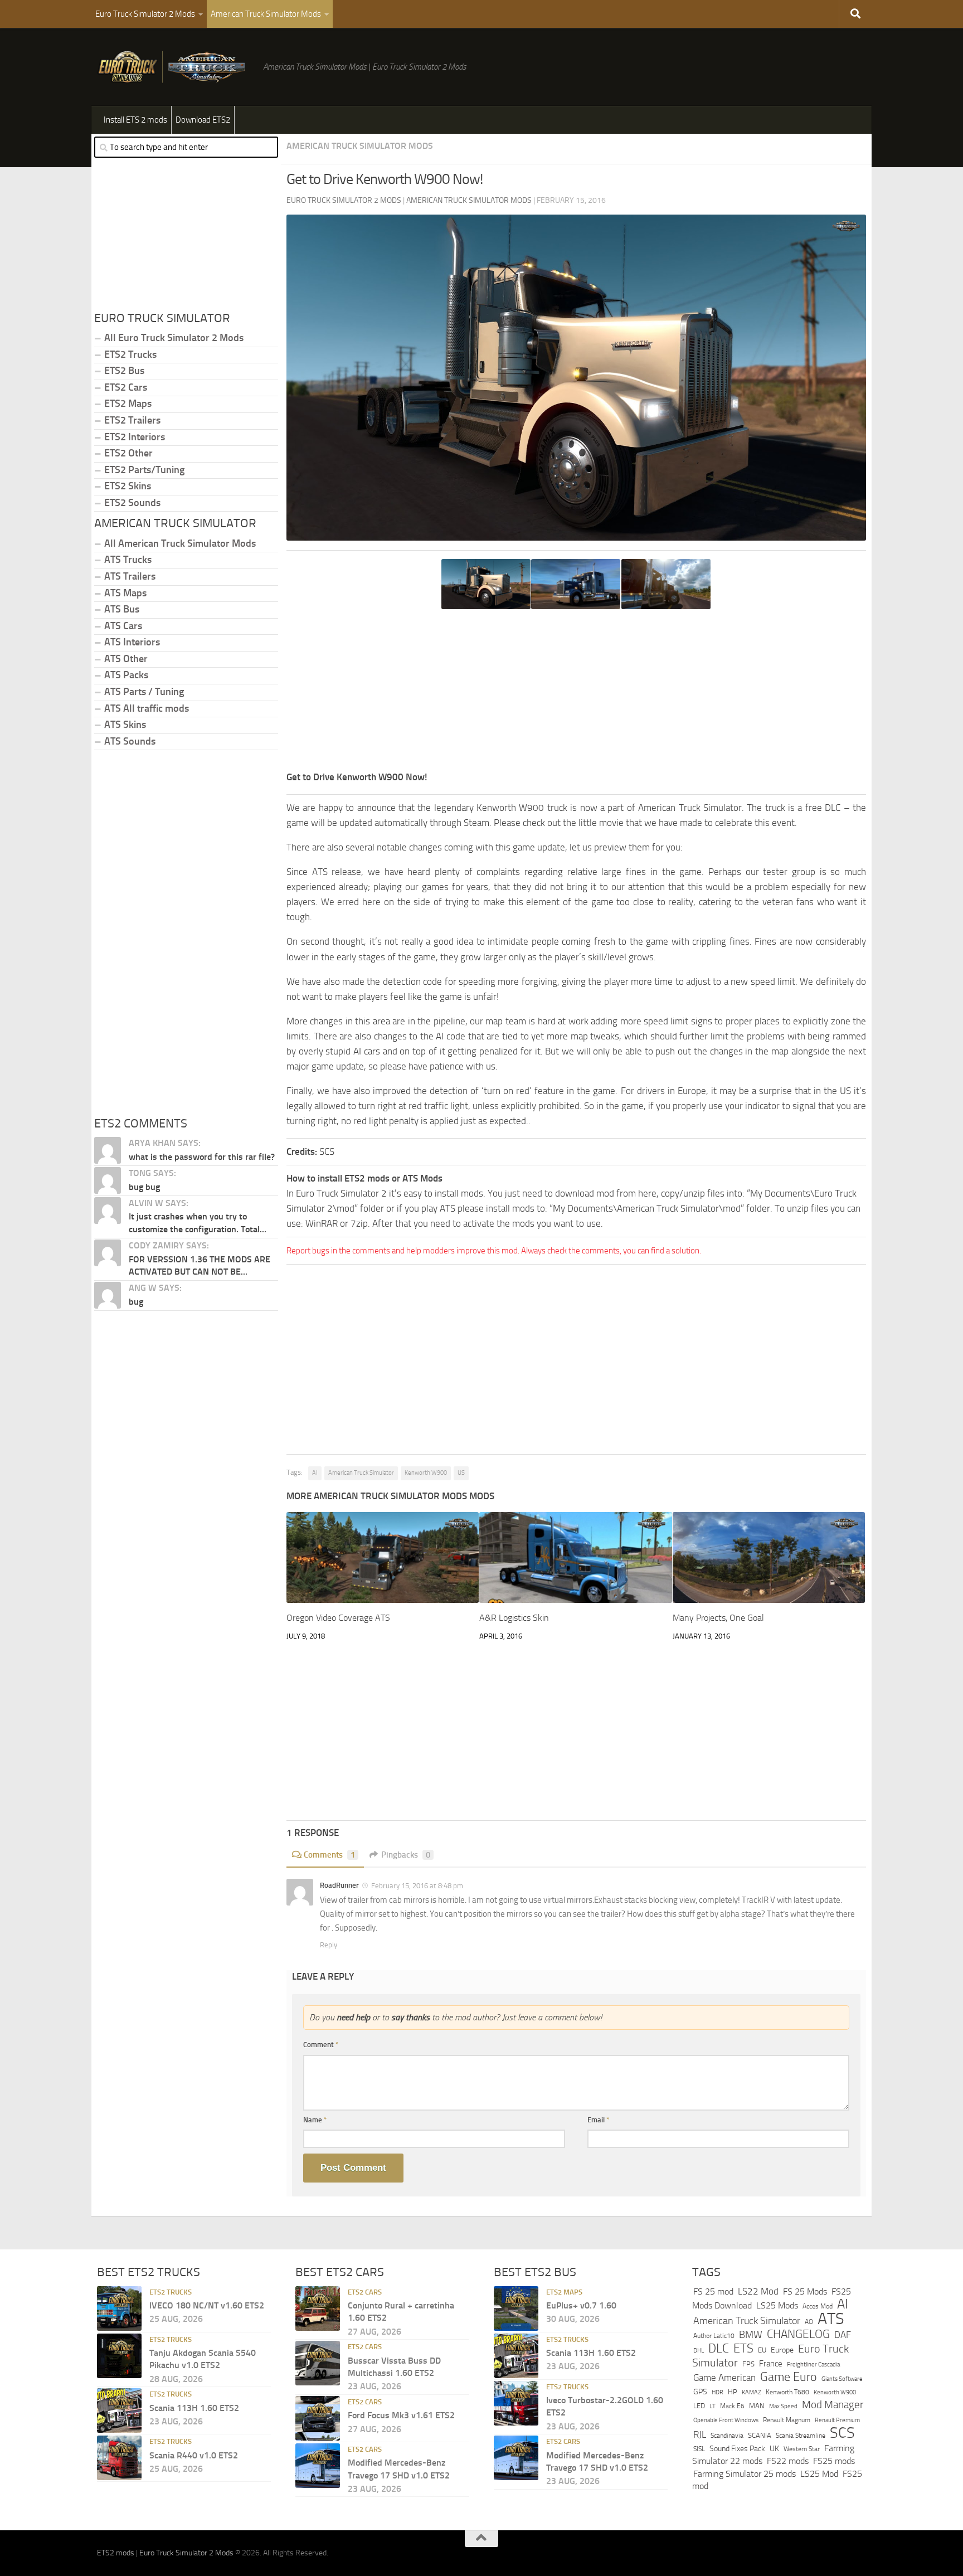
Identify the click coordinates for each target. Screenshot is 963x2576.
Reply (329, 1945)
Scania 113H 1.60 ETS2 (194, 2408)
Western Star (802, 2449)
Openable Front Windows (726, 2420)
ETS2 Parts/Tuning (144, 470)
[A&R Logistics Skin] (575, 1557)
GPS (700, 2392)
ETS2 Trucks (130, 354)
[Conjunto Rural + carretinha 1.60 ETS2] (318, 2308)
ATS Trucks (128, 560)
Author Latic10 (714, 2336)
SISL (699, 2449)
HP (733, 2392)
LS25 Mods (777, 2305)
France (771, 2364)
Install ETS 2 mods (135, 120)
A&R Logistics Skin (514, 1618)
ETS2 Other (128, 453)
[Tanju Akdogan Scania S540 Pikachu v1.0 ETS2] (119, 2356)
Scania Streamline (801, 2435)
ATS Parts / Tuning (144, 692)
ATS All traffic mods (147, 708)
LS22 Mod (758, 2291)
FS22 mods (788, 2461)
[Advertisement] (576, 692)
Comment (321, 2045)
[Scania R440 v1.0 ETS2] (119, 2458)
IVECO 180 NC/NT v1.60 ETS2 (207, 2305)
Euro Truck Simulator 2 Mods (145, 14)
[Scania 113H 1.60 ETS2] (119, 2410)
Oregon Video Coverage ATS (338, 1618)
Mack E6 (732, 2406)
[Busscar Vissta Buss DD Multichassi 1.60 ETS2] (318, 2363)
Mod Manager (833, 2405)
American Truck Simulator (361, 1473)
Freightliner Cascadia (813, 2365)
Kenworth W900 (426, 1473)
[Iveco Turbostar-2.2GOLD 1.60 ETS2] (516, 2403)
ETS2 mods (116, 2553)
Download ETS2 (203, 120)
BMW (751, 2335)
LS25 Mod (819, 2474)
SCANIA (760, 2435)
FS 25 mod (713, 2291)
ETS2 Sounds (132, 503)
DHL (699, 2350)
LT (712, 2406)
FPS (748, 2364)
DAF (843, 2335)
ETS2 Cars (126, 387)
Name (315, 2120)
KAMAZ (752, 2392)
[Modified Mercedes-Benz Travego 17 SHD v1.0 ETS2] (318, 2466)
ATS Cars (123, 626)
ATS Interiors (132, 642)
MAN (757, 2406)
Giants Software (842, 2379)
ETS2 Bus (124, 371)
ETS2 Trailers (132, 420)
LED (699, 2406)
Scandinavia (727, 2435)
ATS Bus (122, 609)
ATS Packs (126, 675)
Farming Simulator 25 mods (745, 2474)
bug (136, 1302)
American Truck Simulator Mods (266, 14)
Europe (782, 2350)
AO (809, 2322)
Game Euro (789, 2377)
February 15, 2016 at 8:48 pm (417, 1886)
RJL (700, 2435)
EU (762, 2350)
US (461, 1473)
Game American (724, 2378)
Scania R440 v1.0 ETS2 (194, 2455)
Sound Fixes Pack (737, 2449)
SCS (842, 2433)
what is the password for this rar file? (202, 1157)
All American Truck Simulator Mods (180, 543)
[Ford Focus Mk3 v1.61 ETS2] (318, 2418)
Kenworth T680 (787, 2392)
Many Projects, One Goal (718, 1618)
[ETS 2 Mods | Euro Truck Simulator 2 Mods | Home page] (174, 67)
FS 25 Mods (805, 2291)
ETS (743, 2349)
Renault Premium (837, 2420)
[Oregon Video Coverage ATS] (383, 1557)
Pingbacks (406, 1855)
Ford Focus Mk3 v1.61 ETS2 (401, 2415)
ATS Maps (125, 593)
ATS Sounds (130, 741)
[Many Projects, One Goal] (769, 1557)
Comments (329, 1855)
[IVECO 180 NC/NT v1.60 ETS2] (119, 2308)
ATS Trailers (130, 576)
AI (315, 1473)
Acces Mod (818, 2306)
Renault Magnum (787, 2420)
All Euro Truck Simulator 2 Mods (174, 338)
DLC (719, 2348)
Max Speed (783, 2406)
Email (599, 2120)
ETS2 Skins (128, 486)
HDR (718, 2392)
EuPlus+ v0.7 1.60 (581, 2305)
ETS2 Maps (128, 404)
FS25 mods (834, 2461)
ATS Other (126, 659)
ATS (831, 2319)
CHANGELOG (798, 2335)
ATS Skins (125, 725)
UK (774, 2449)
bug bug (144, 1187)
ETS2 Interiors (135, 437)
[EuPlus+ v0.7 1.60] (516, 2308)
